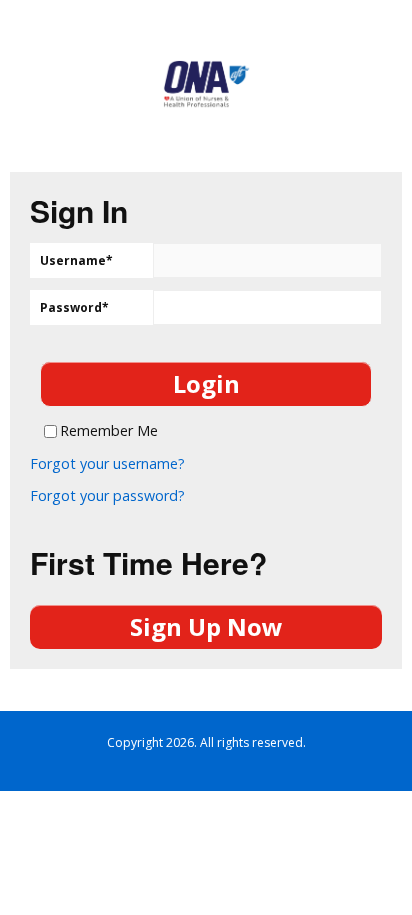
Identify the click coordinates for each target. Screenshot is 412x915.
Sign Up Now (206, 626)
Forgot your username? (107, 464)
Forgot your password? (107, 496)
